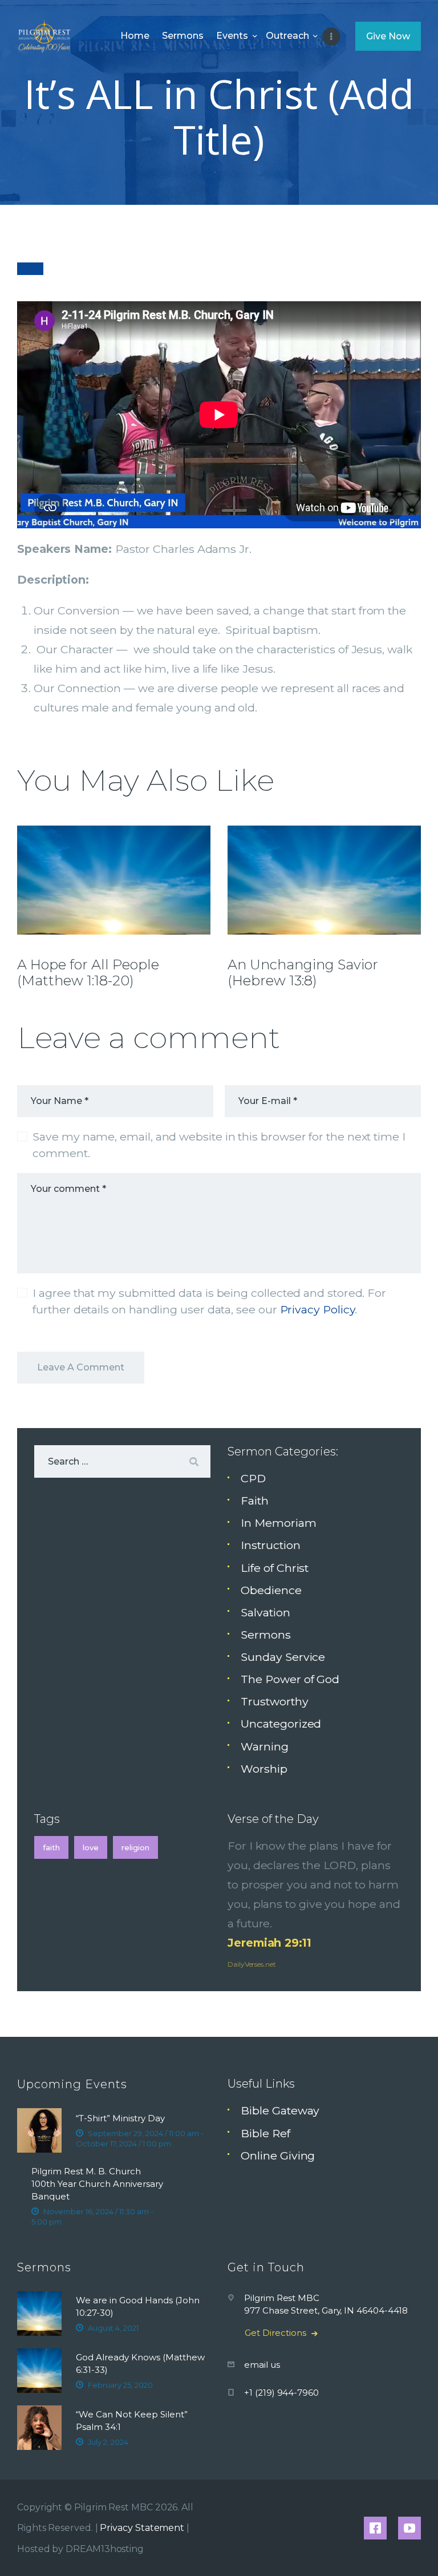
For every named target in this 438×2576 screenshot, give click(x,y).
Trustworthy (274, 1701)
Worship (264, 1769)
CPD (253, 1478)
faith (51, 1847)
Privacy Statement (142, 2528)
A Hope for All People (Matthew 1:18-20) (88, 973)
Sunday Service (283, 1657)
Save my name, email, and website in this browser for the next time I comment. (219, 1145)
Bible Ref (265, 2133)
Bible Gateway (280, 2110)
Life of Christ (275, 1568)
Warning (264, 1746)
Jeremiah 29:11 (269, 1943)
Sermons (265, 1635)
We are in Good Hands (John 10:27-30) (138, 2306)
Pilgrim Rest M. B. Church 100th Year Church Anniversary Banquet (97, 2184)
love (91, 1847)
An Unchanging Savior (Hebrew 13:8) (303, 973)
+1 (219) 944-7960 (281, 2393)
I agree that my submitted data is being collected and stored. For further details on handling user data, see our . (209, 1301)
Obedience (271, 1590)
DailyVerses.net (252, 1964)
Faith (255, 1501)
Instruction (270, 1545)
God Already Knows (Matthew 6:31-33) (140, 2363)
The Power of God (290, 1679)
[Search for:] (122, 1461)
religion (135, 1847)
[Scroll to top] (416, 2549)
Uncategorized (281, 1724)
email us (262, 2365)
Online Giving (278, 2156)
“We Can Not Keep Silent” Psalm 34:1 (132, 2421)
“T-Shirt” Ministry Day (120, 2118)
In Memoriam (278, 1523)
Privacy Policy (318, 1309)
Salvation (265, 1612)
